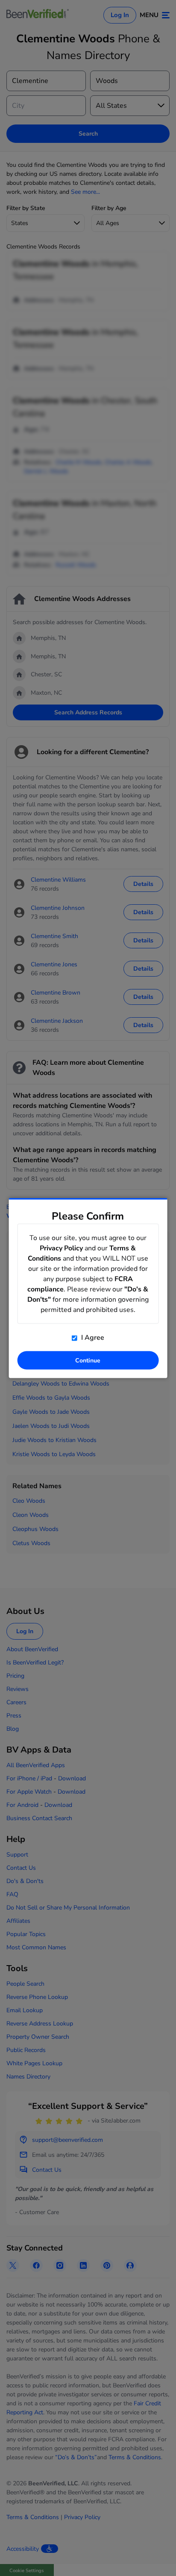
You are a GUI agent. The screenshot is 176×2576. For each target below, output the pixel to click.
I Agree (92, 1338)
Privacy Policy (61, 1248)
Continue (88, 1361)
